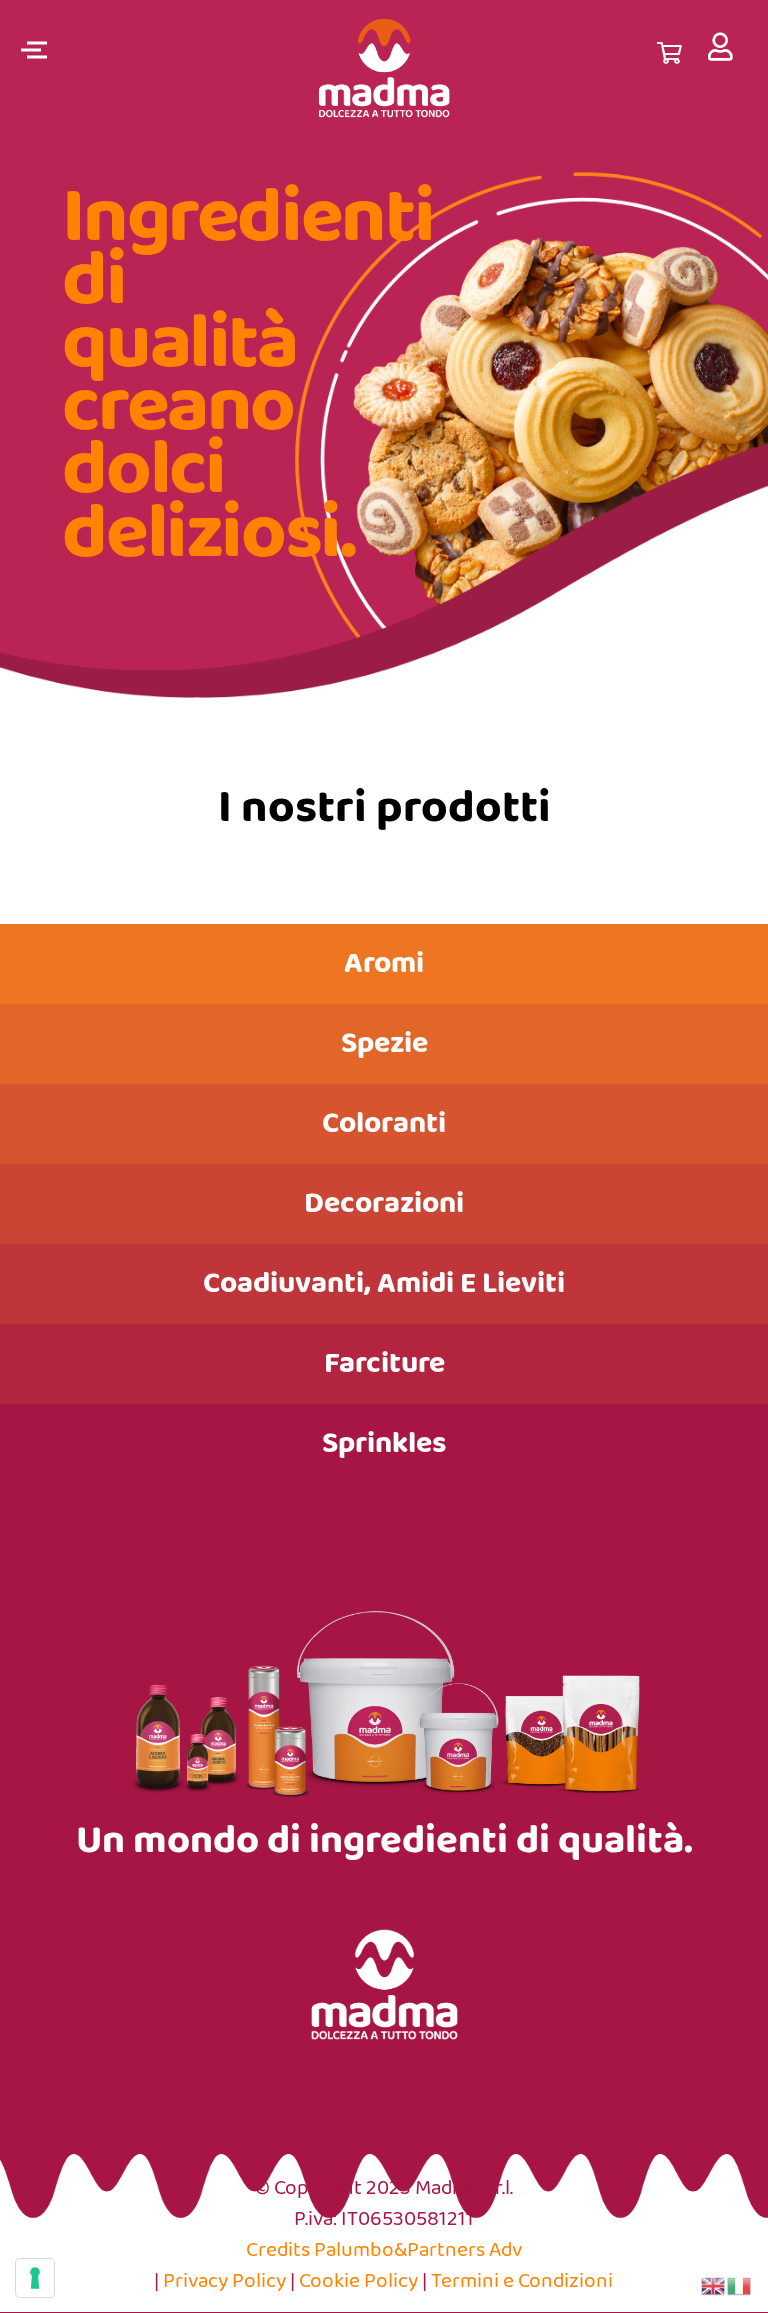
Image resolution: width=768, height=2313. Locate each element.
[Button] (721, 47)
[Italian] (740, 2285)
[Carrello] (669, 50)
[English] (714, 2285)
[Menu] (30, 50)
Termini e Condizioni (522, 2281)
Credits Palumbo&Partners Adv (384, 2250)
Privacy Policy (224, 2281)
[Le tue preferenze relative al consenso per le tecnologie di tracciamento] (35, 2278)
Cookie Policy (358, 2281)
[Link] (384, 75)
